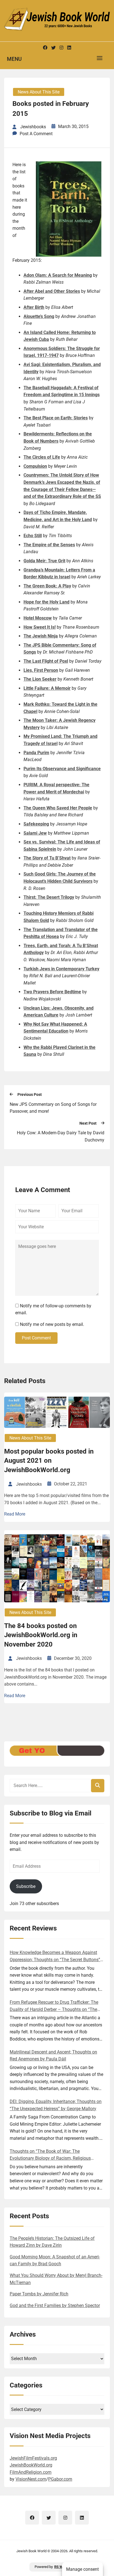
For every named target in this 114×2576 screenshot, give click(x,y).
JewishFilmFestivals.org (33, 2458)
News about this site (39, 92)
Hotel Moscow (38, 618)
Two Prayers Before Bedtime (52, 992)
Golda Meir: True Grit (44, 561)
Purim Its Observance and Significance (62, 769)
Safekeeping (36, 824)
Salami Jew (35, 833)
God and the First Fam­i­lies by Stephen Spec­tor (55, 2305)
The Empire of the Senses (49, 545)
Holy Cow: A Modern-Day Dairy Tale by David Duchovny (61, 1136)
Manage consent (82, 2569)
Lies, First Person (41, 670)
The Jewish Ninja (41, 636)
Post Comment (36, 1338)
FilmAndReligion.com (31, 2472)
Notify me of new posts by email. (52, 1324)
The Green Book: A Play (47, 586)
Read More (15, 1514)
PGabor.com (60, 2479)
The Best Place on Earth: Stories (56, 418)
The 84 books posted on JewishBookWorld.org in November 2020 (41, 1635)
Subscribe (26, 1886)
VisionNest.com (31, 2479)
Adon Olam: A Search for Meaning (58, 275)
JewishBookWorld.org (31, 2465)
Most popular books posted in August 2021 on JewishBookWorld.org (49, 1461)
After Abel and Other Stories (52, 291)
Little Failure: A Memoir (47, 688)
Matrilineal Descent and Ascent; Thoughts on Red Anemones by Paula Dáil (53, 2056)
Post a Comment (36, 134)
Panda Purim (36, 753)
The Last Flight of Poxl (46, 661)
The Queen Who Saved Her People (58, 808)
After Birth (34, 307)
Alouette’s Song (39, 316)
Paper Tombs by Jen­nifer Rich (39, 2294)
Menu (14, 59)
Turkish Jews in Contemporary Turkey (61, 969)
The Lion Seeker (40, 679)
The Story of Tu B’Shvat (47, 858)
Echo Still (33, 536)
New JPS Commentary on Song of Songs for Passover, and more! (53, 1108)
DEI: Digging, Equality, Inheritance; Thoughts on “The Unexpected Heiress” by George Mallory (56, 2105)
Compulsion (35, 466)
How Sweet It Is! (40, 627)
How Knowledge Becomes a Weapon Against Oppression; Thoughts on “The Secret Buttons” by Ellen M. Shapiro (55, 1956)
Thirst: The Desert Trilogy (49, 897)
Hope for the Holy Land (46, 602)
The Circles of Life (42, 457)
